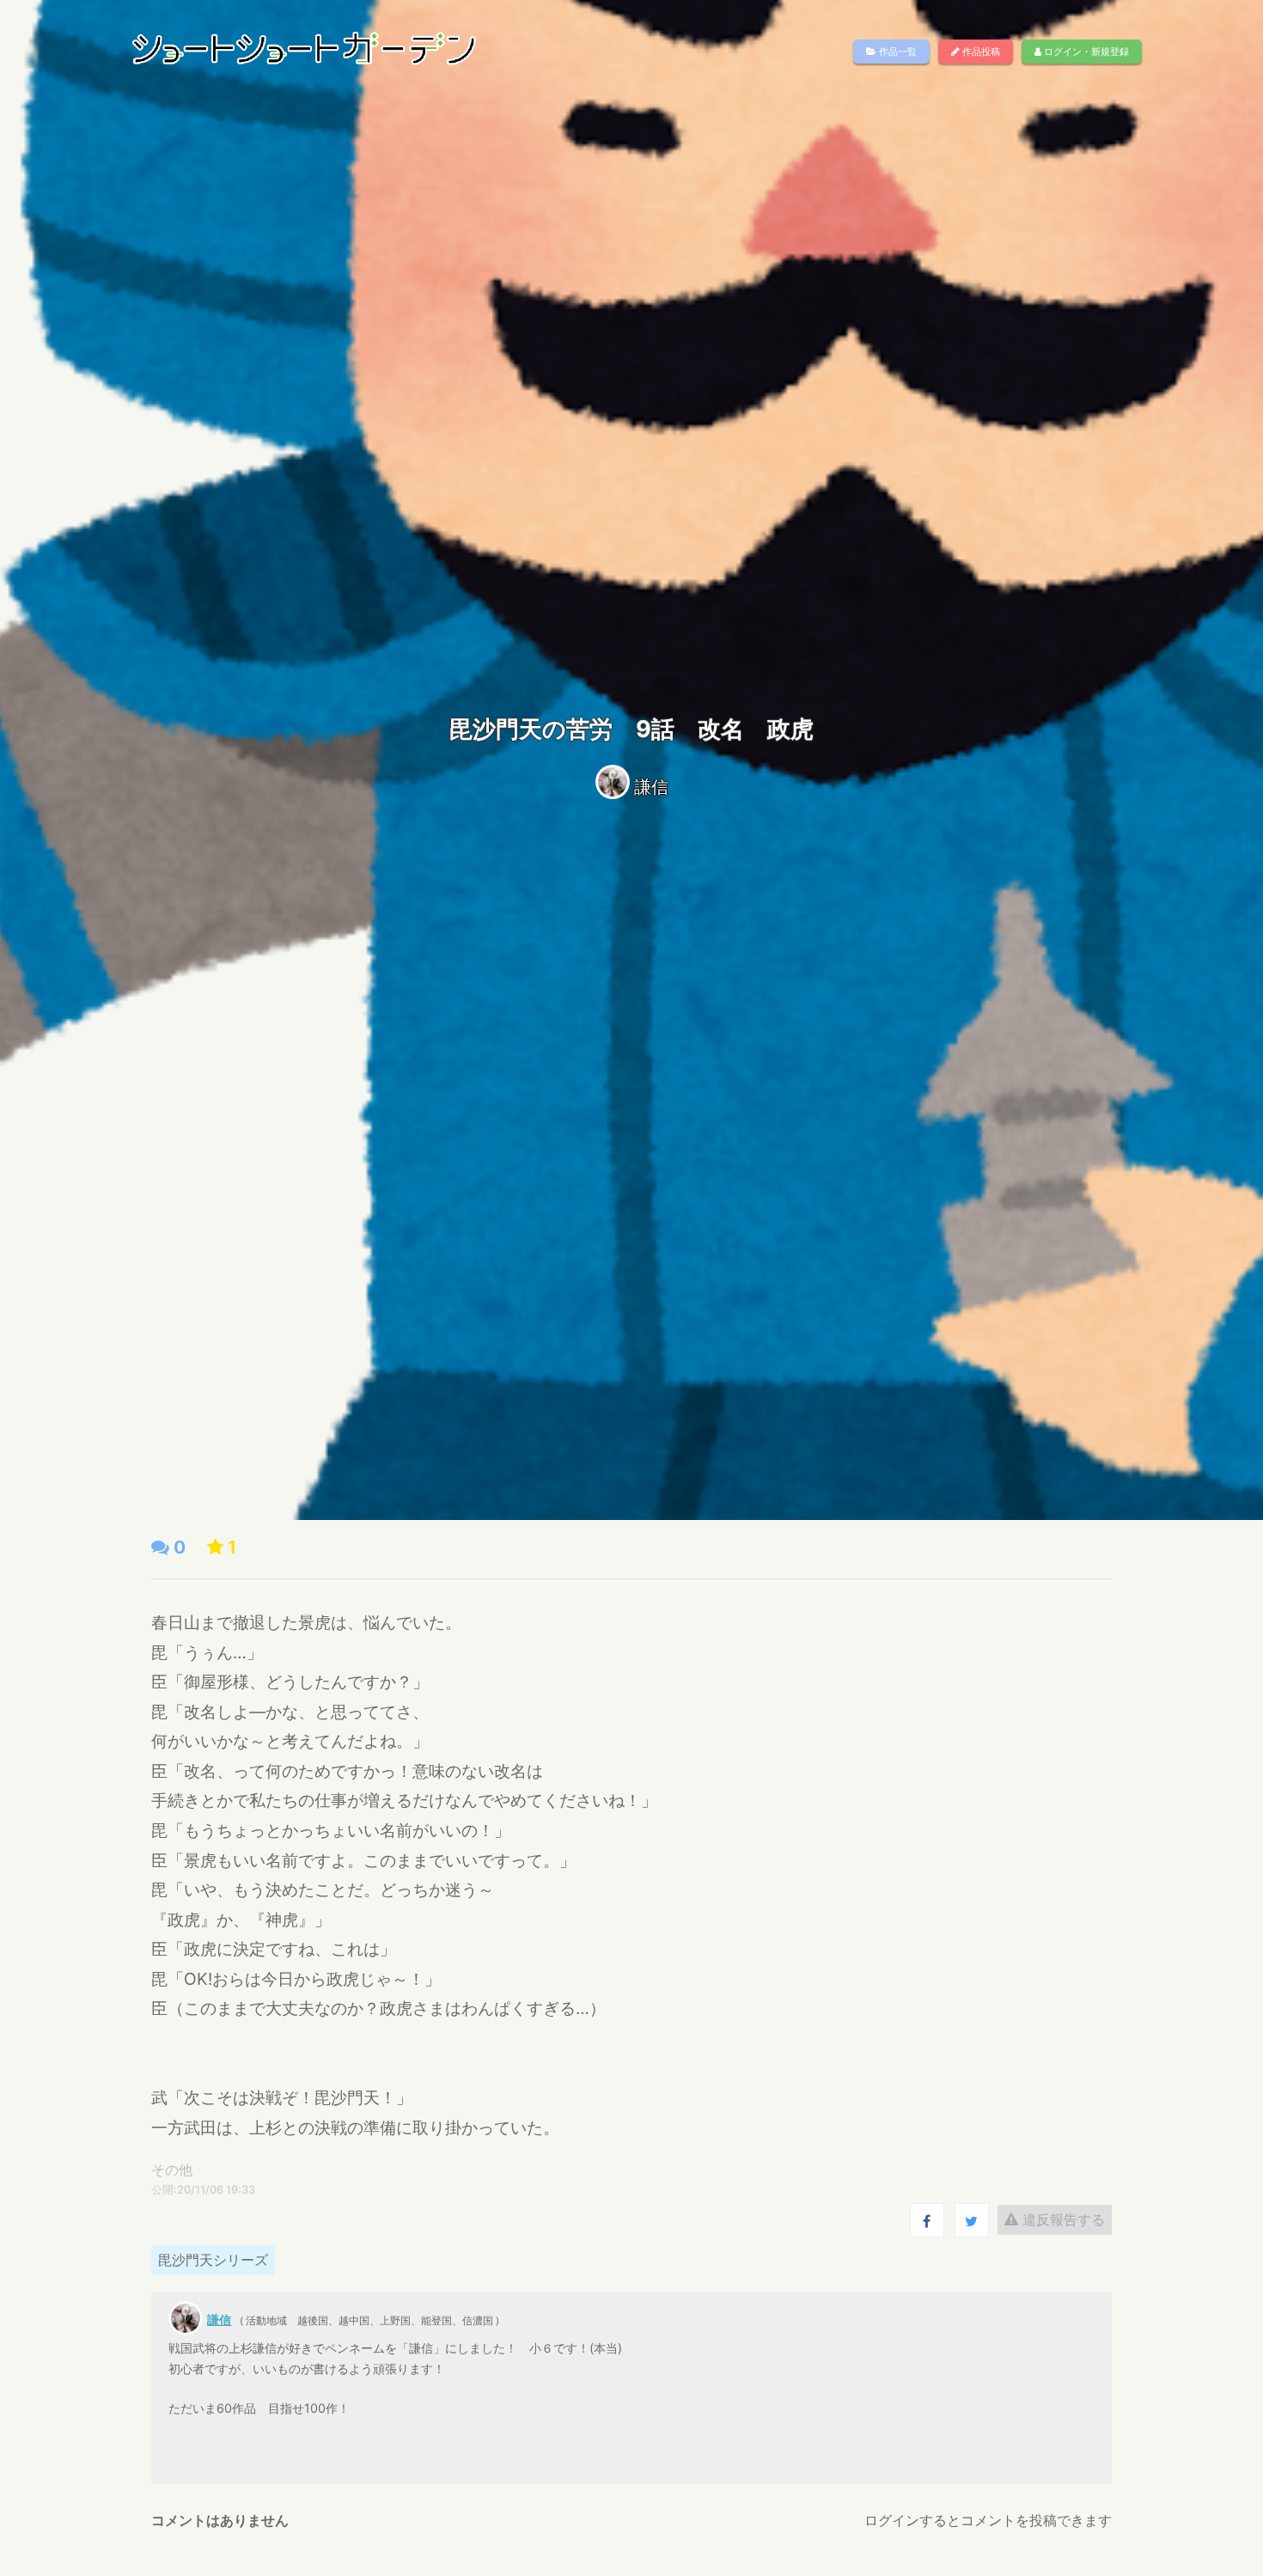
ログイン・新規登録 (1085, 52)
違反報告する (1062, 2219)
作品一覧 (897, 52)
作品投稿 (980, 52)
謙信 (651, 787)
